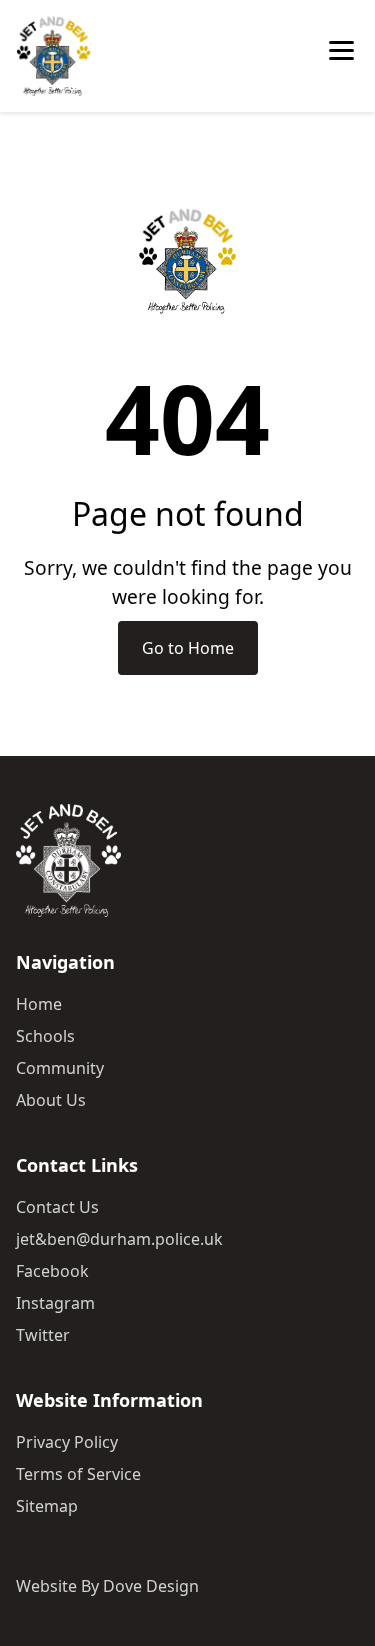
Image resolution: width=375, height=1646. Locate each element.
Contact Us (57, 1207)
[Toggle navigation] (344, 56)
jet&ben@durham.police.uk (119, 1239)
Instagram (55, 1303)
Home (39, 1004)
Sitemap (47, 1506)
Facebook (52, 1271)
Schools (45, 1036)
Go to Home (188, 648)
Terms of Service (78, 1474)
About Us (51, 1100)
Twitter (43, 1335)
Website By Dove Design (107, 1586)
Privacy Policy (67, 1442)
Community (60, 1068)
